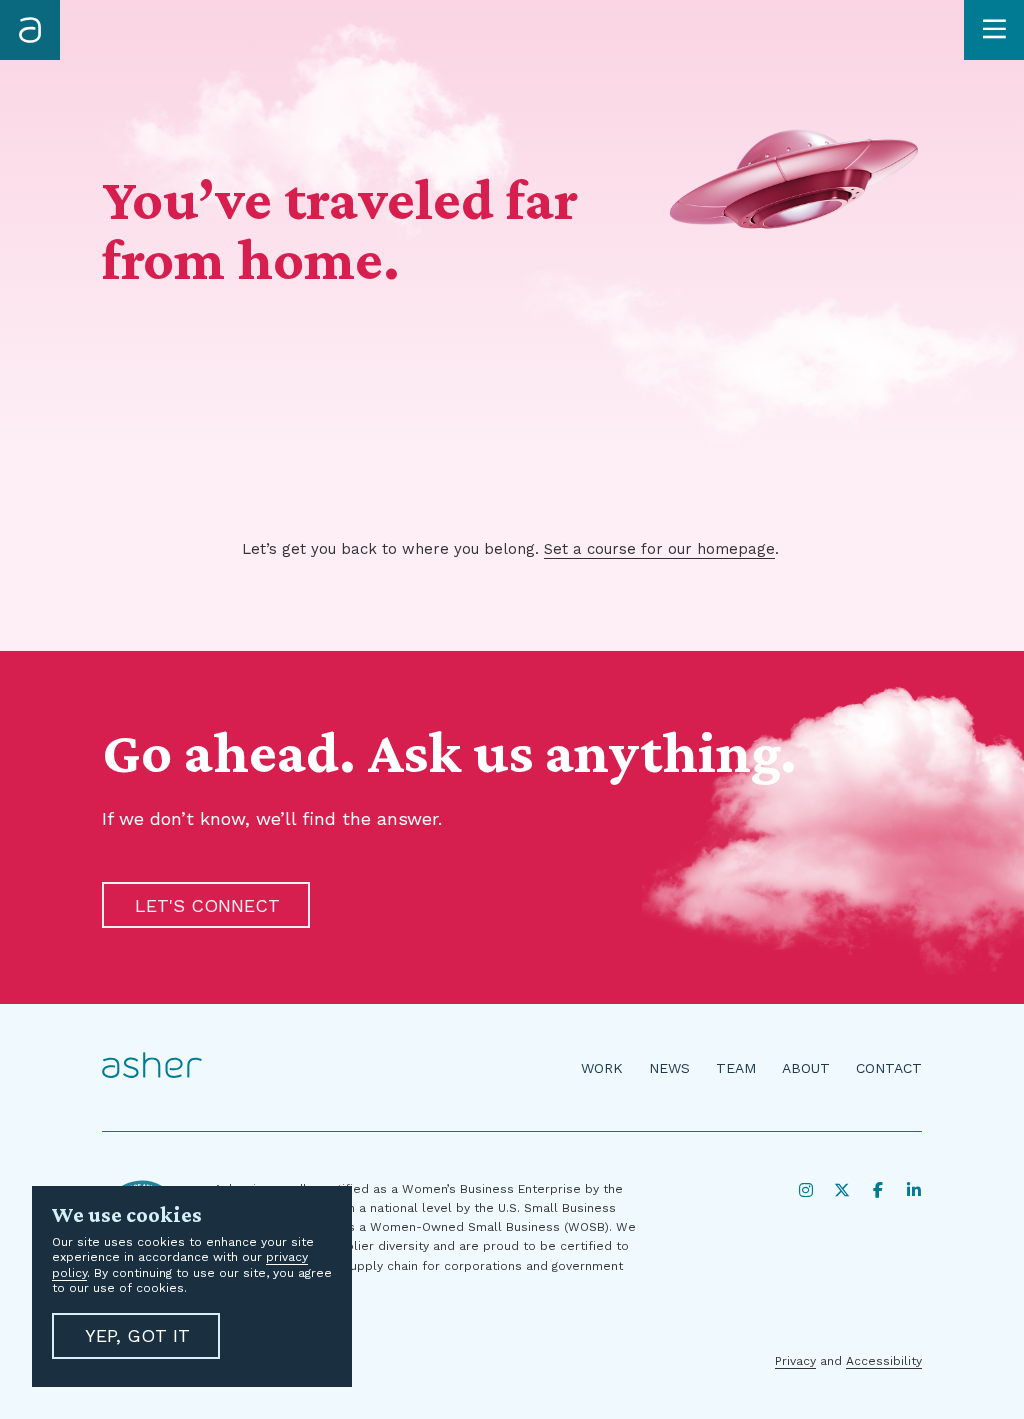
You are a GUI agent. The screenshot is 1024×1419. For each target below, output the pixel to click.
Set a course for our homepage (659, 549)
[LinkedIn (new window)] (914, 1190)
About (806, 1068)
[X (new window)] (842, 1190)
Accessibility (884, 1361)
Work (602, 1068)
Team (736, 1068)
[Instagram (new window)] (806, 1190)
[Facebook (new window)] (878, 1190)
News (669, 1068)
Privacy (795, 1361)
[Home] (30, 30)
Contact (889, 1068)
